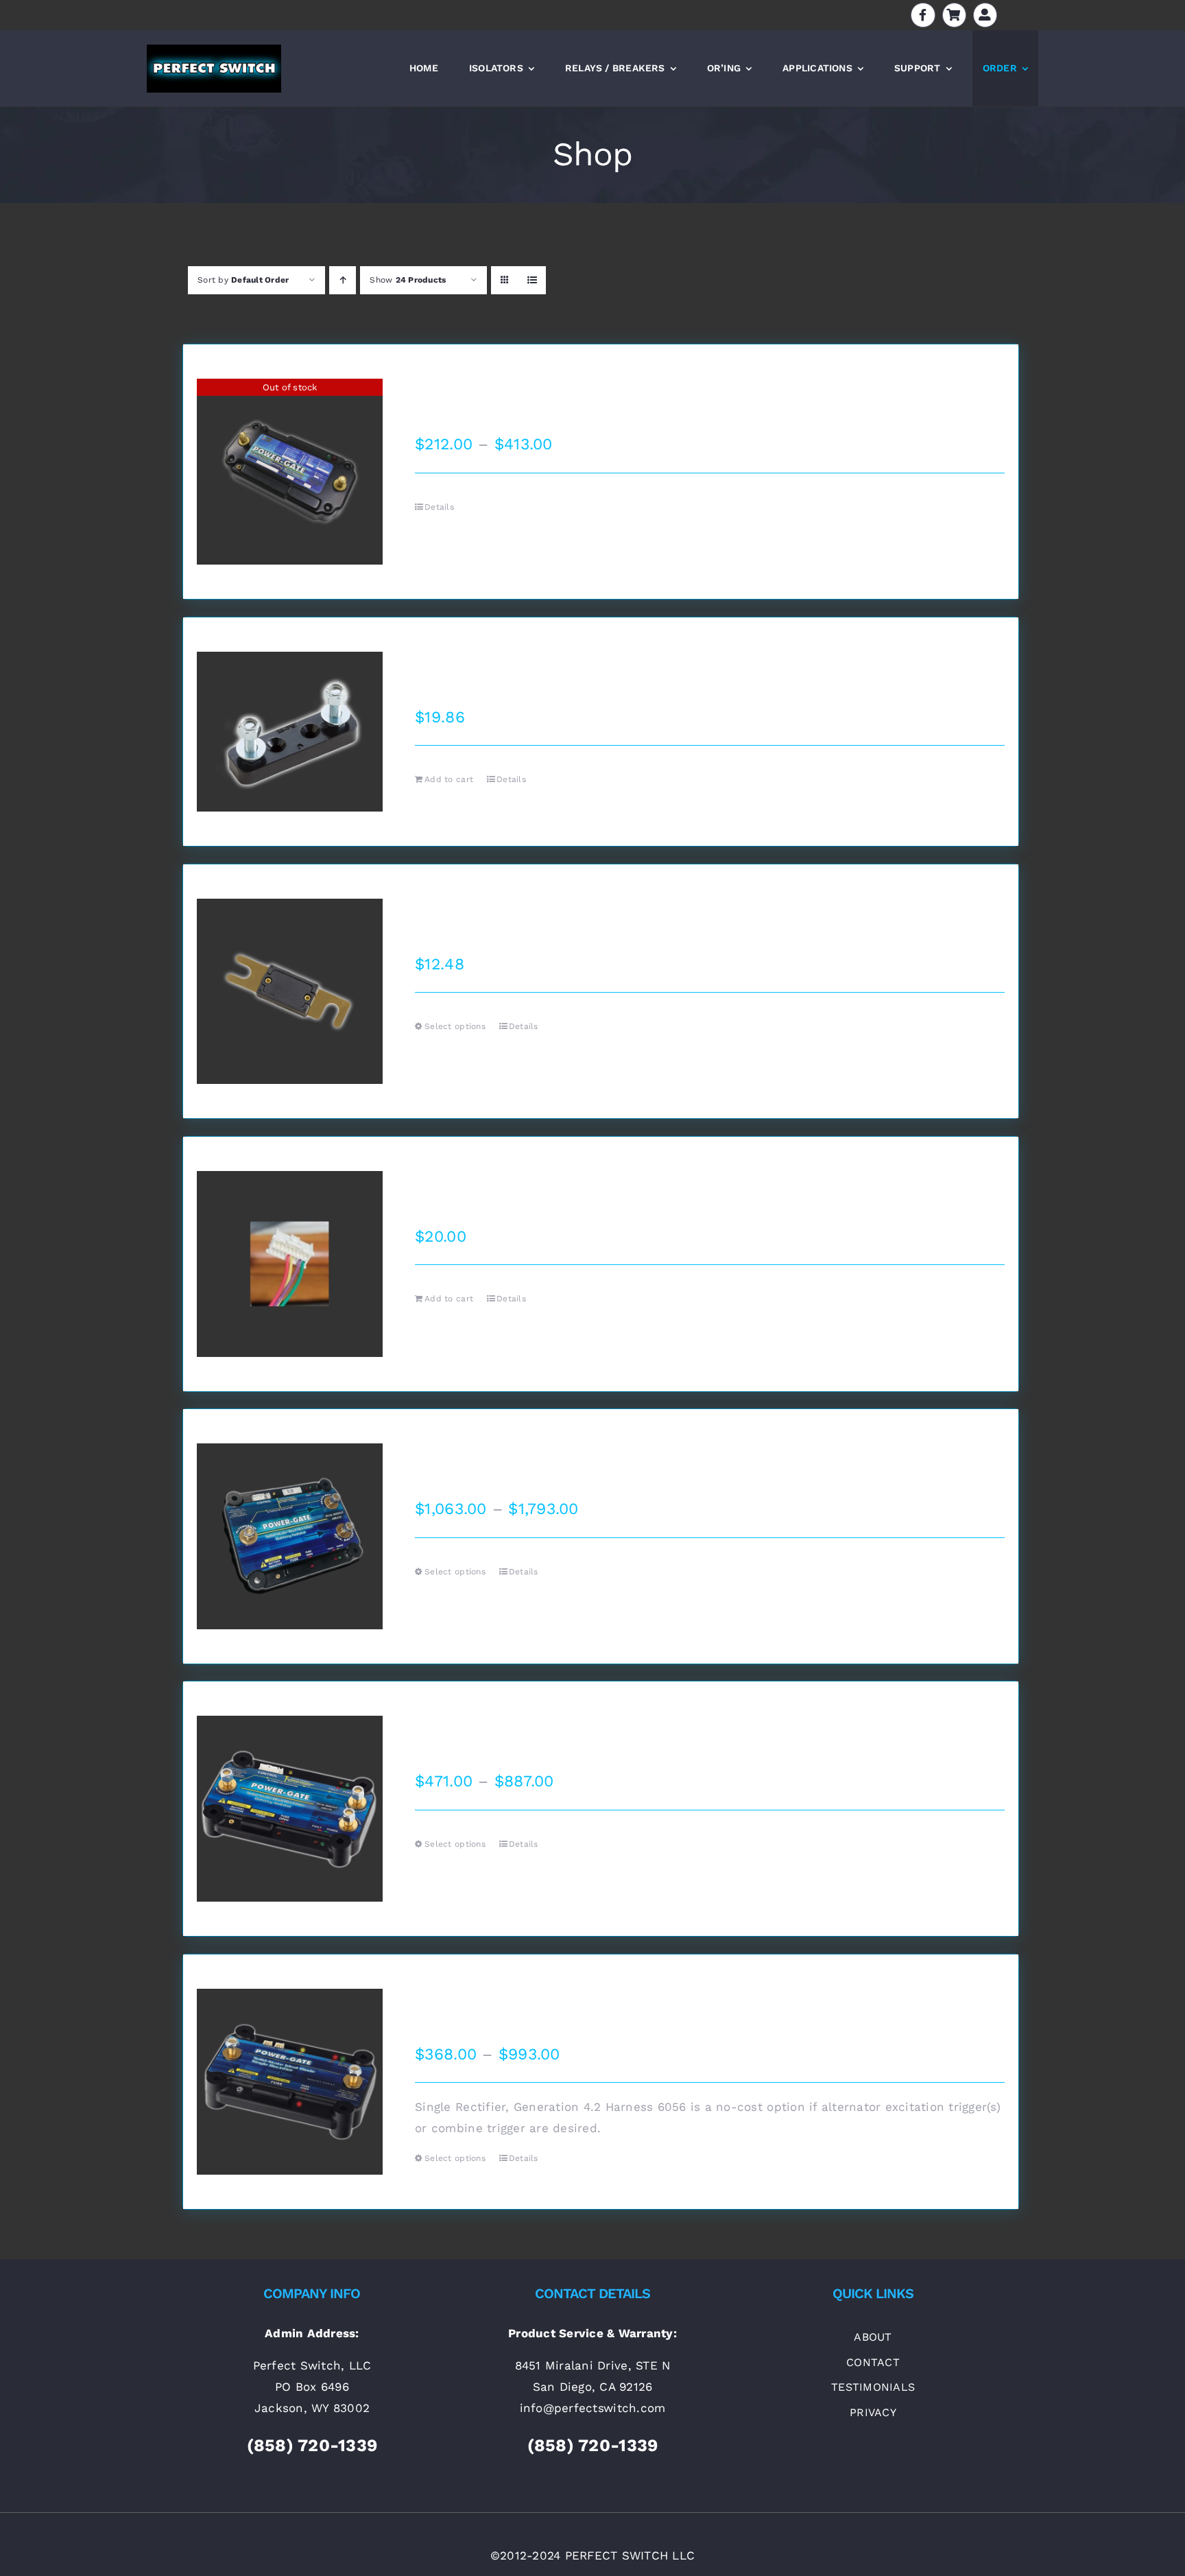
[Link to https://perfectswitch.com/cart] (954, 15)
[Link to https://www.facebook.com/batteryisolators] (923, 15)
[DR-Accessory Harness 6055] (290, 1264)
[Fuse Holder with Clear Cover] (290, 732)
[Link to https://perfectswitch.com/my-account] (985, 15)
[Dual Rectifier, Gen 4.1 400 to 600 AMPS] (290, 1536)
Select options (455, 1026)
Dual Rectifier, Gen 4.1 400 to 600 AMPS (575, 1453)
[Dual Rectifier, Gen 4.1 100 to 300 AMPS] (290, 1809)
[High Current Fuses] (290, 992)
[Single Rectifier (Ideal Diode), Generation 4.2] (290, 2082)
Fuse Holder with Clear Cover (534, 661)
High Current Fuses (493, 908)
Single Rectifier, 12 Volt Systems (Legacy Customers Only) (646, 388)
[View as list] (532, 280)
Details (439, 507)
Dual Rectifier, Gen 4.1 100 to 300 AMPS (572, 1725)
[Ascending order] (343, 280)
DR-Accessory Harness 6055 (530, 1181)
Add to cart (449, 779)
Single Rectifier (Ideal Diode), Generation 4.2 (593, 1998)
